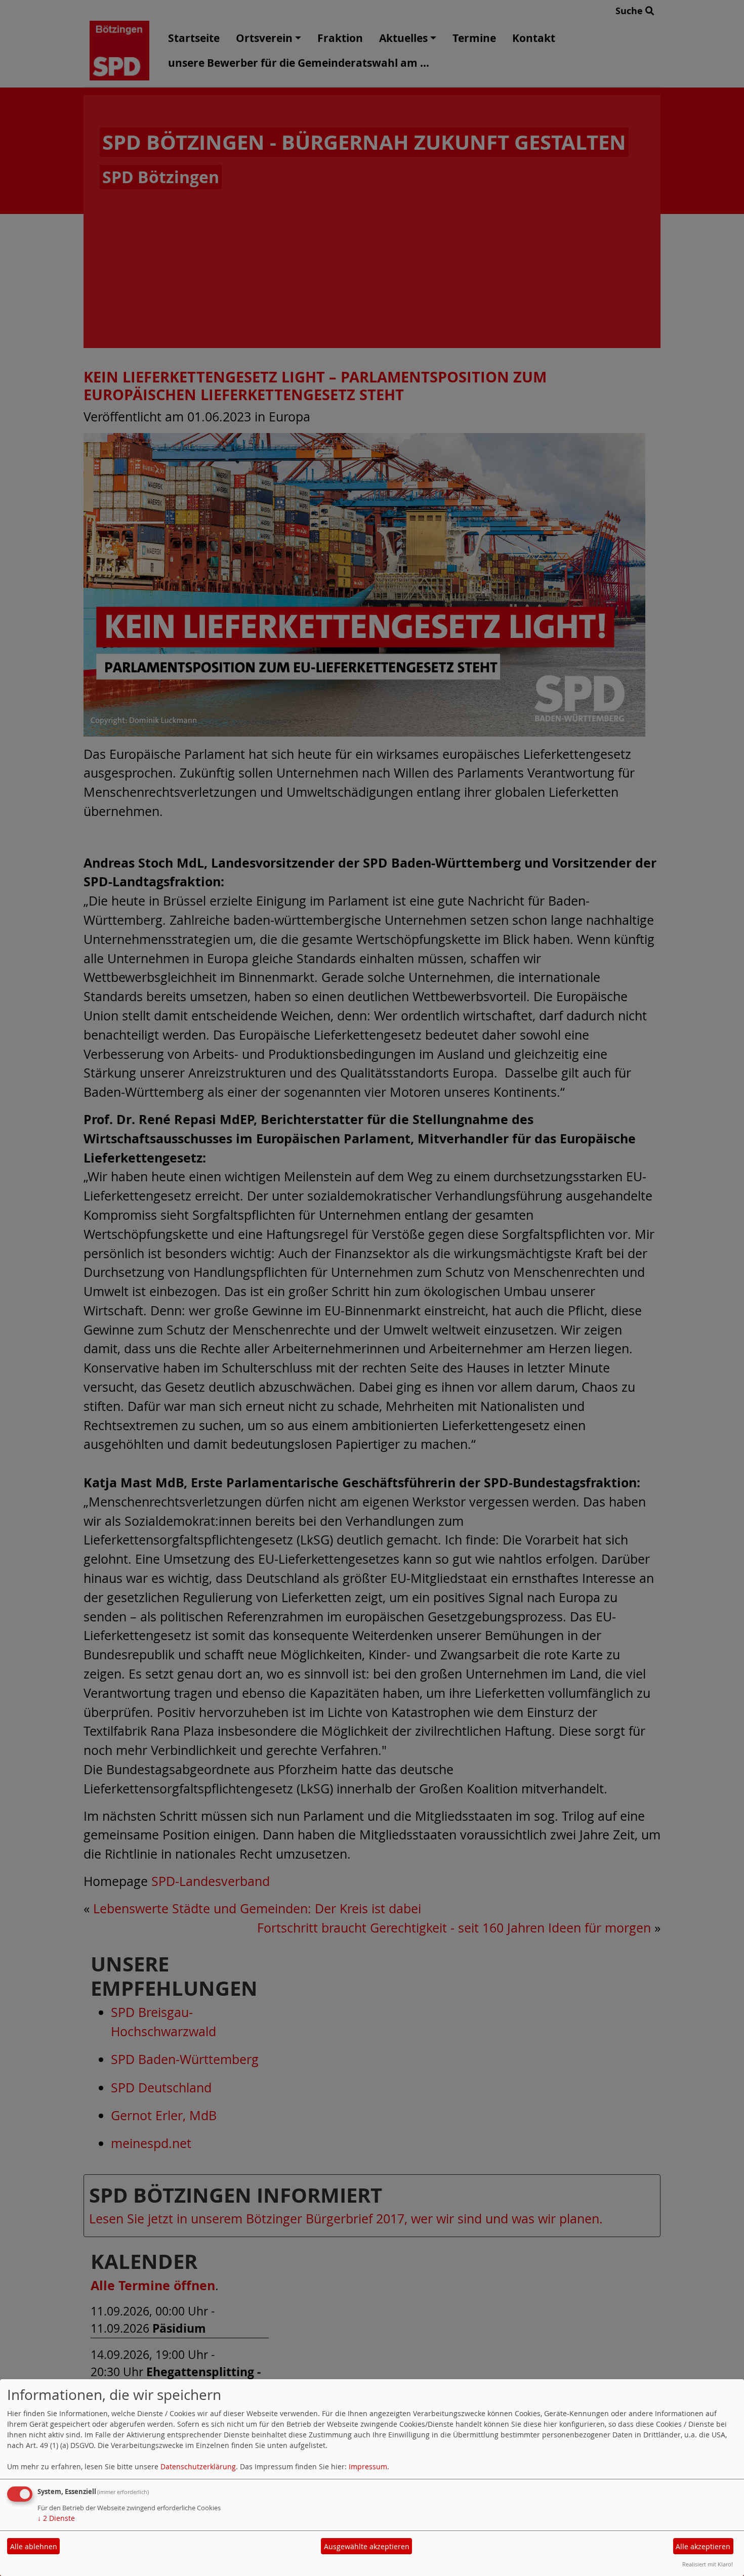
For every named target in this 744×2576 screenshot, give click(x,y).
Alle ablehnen (34, 2546)
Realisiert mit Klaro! (708, 2564)
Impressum (368, 2466)
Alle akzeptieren (703, 2546)
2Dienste (56, 2518)
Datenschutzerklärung (198, 2466)
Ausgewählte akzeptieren (367, 2546)
